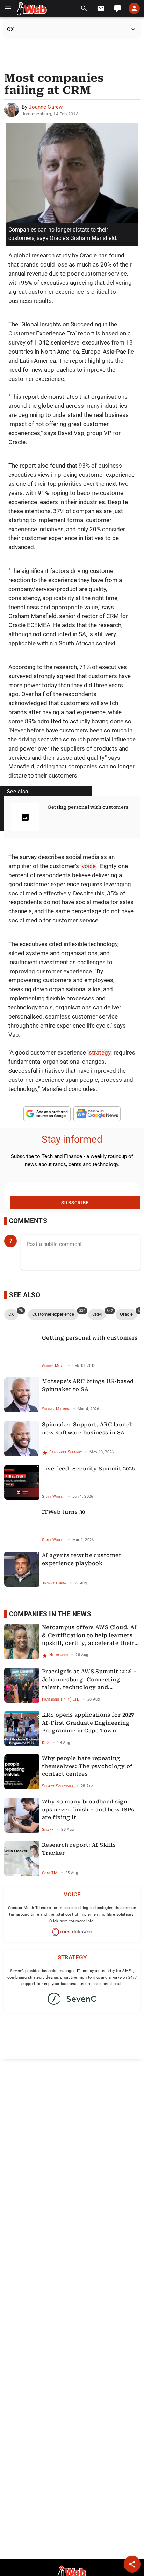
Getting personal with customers (88, 807)
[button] (8, 9)
